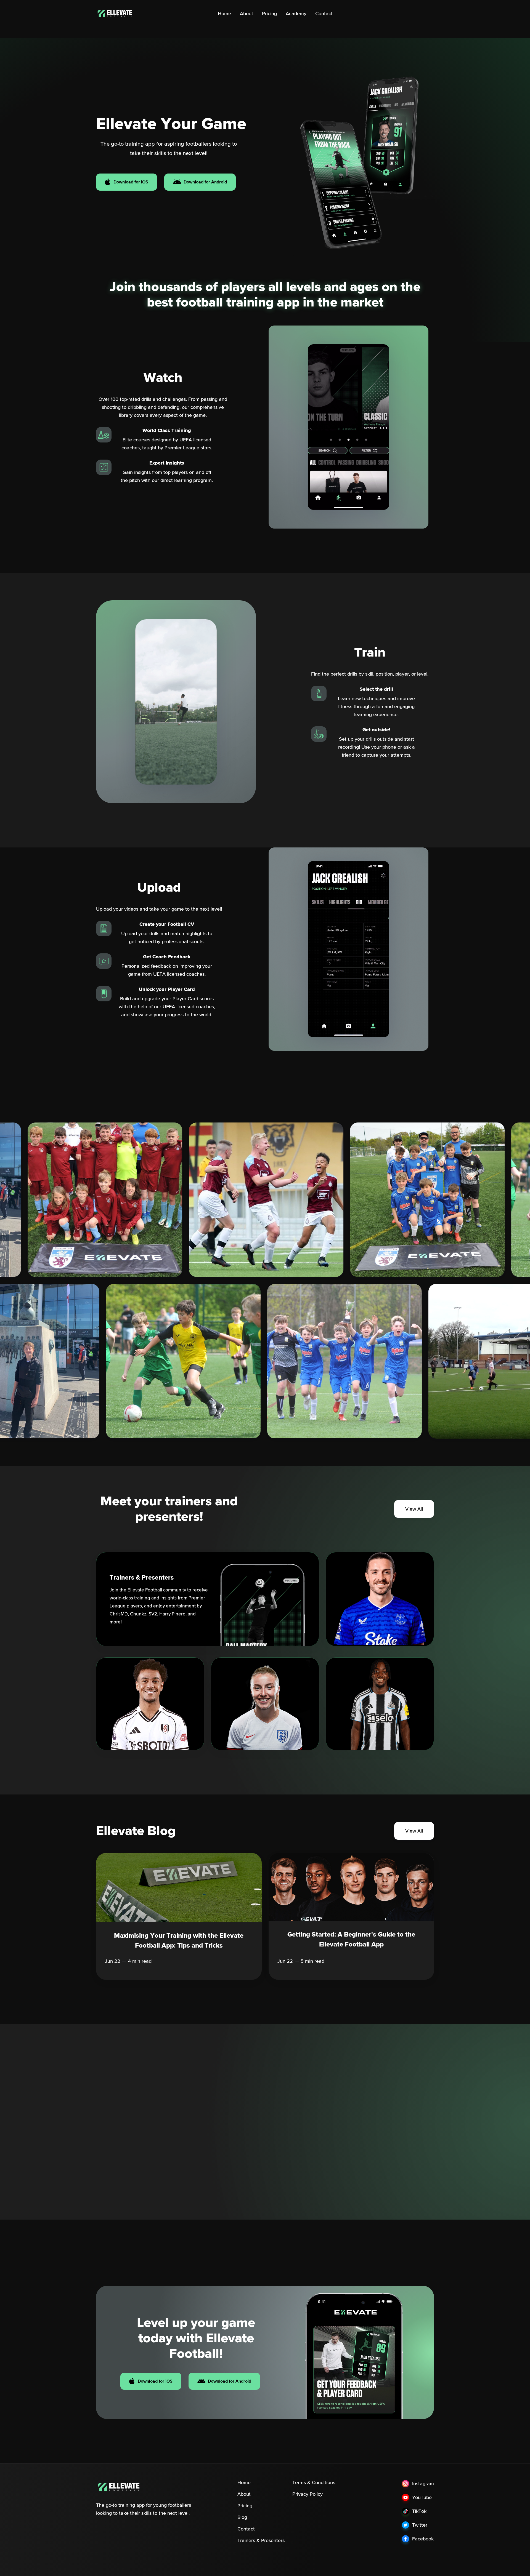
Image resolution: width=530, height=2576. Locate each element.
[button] (100, 2151)
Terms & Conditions (314, 2482)
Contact (324, 14)
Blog (242, 2517)
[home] (120, 14)
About (247, 14)
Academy (296, 14)
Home (224, 14)
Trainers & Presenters (261, 2540)
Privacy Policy (308, 2494)
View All (414, 1509)
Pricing (269, 14)
